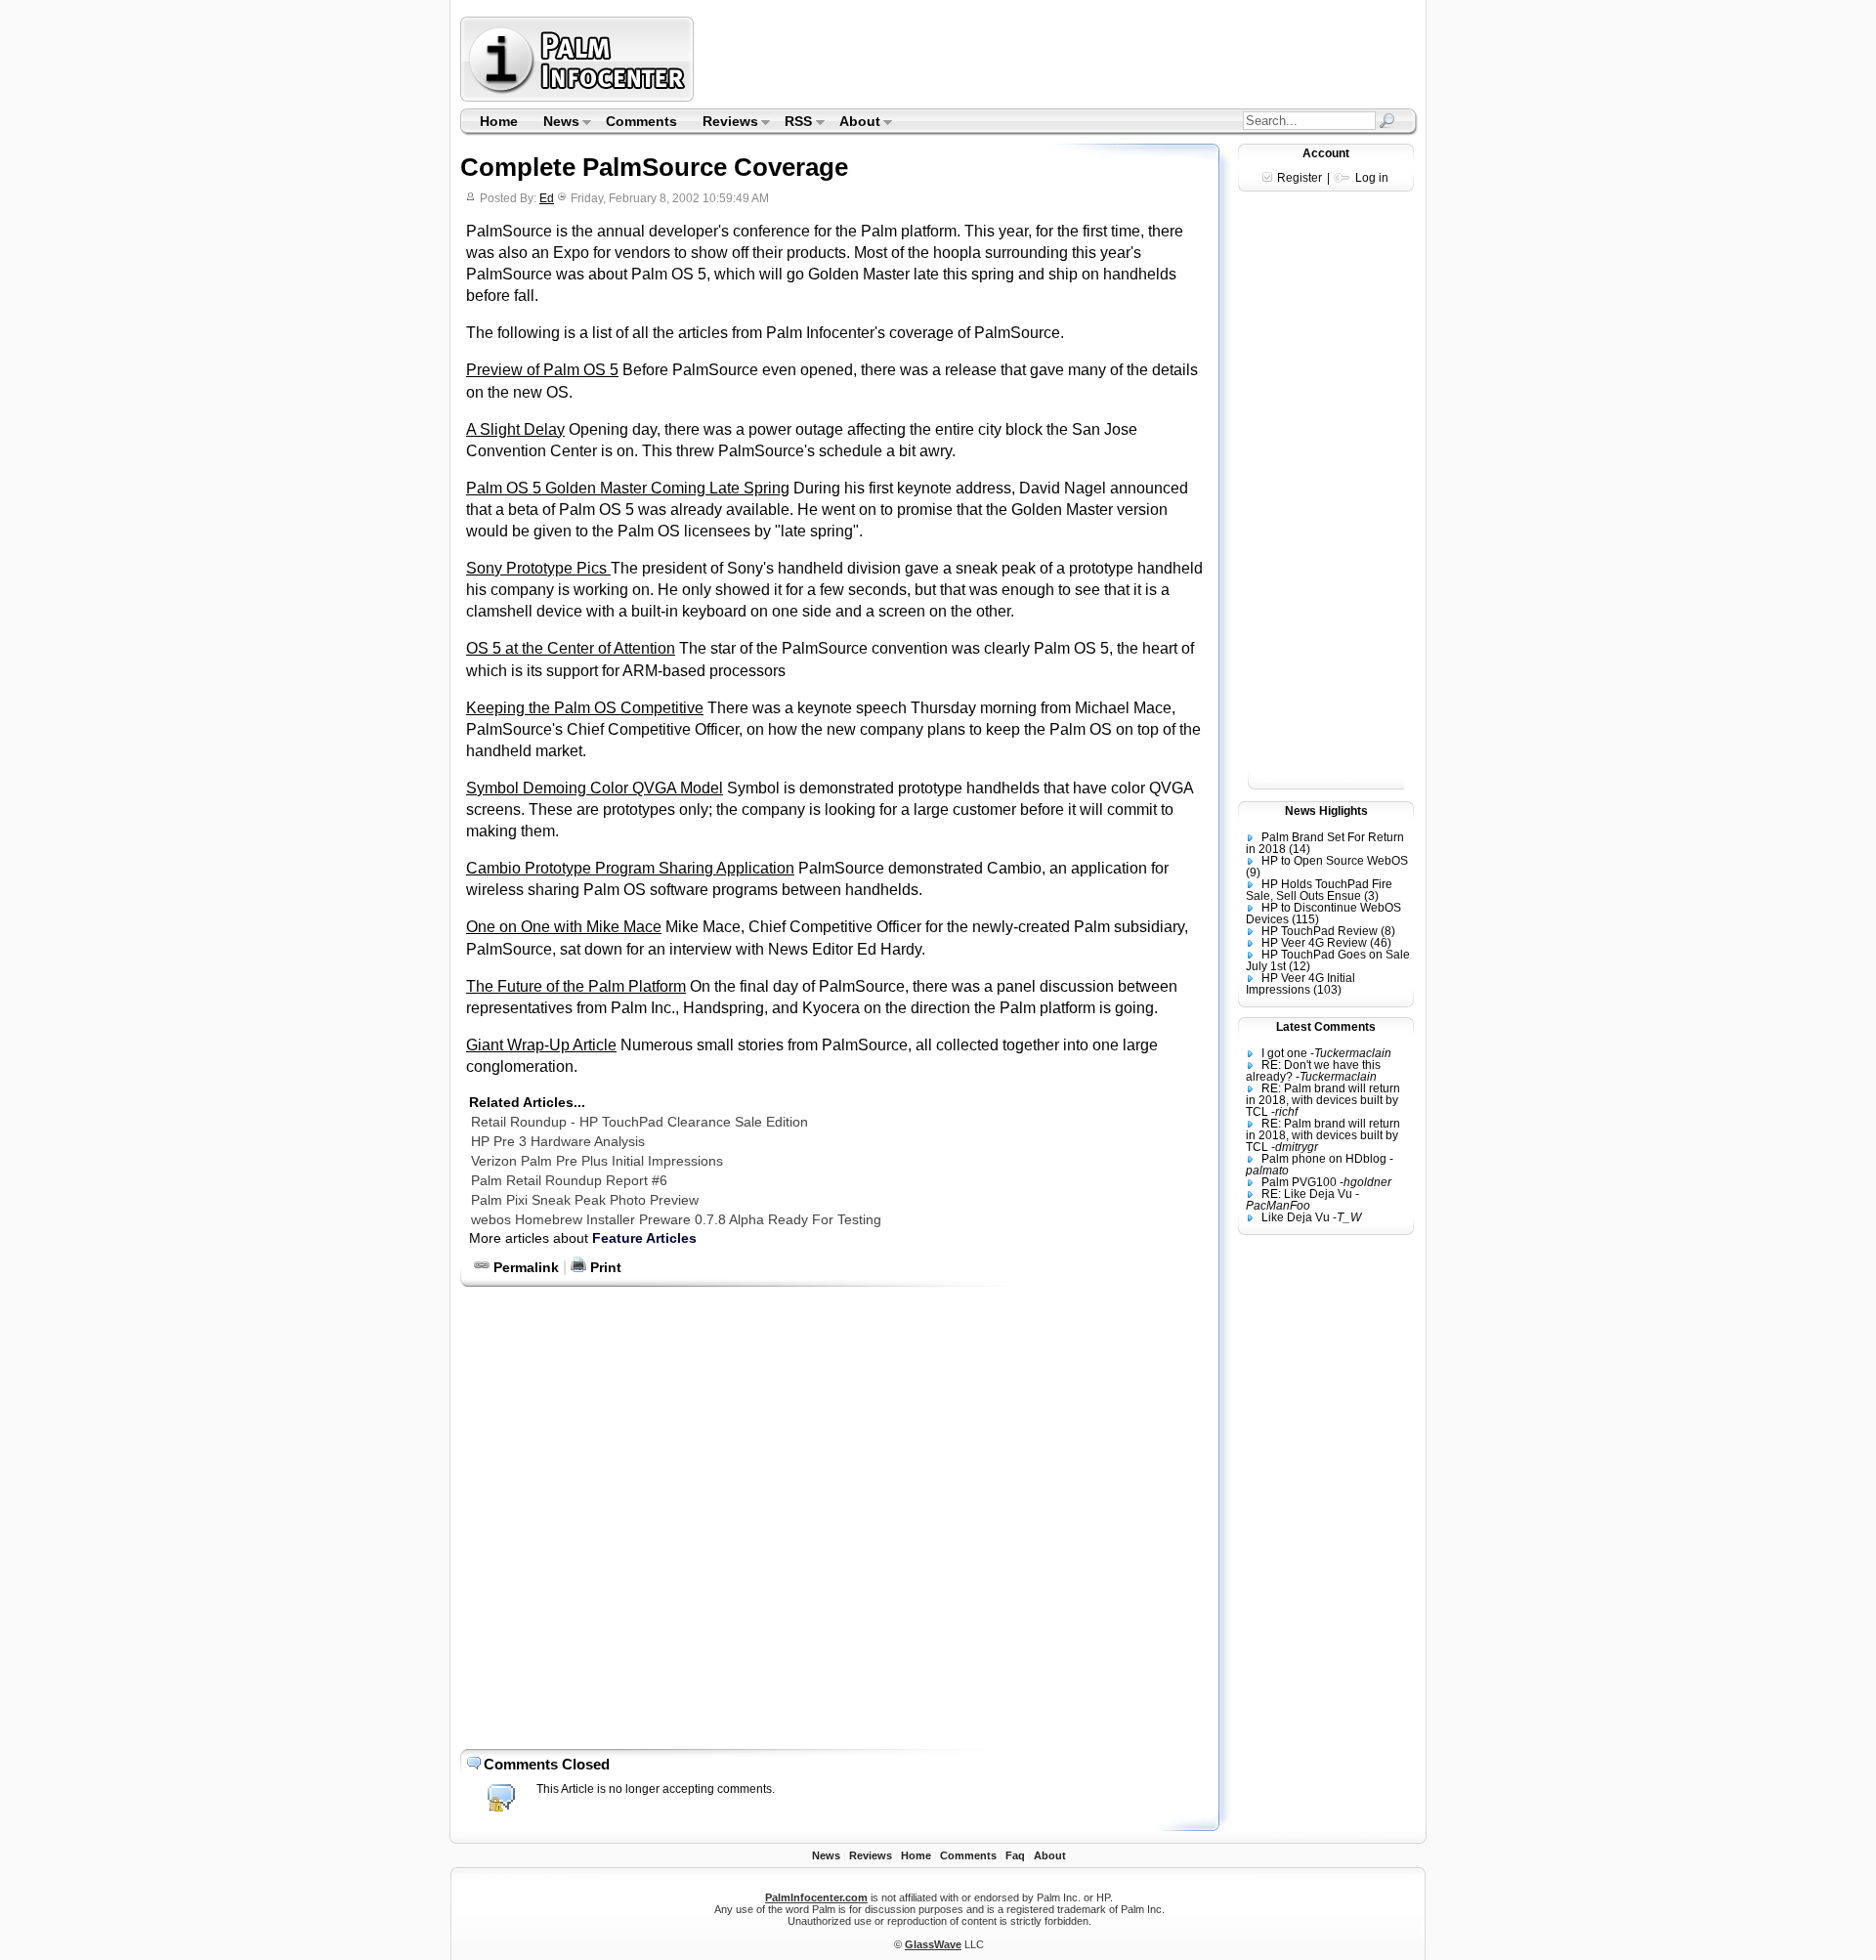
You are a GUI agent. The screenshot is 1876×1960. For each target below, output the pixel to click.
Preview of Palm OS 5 (542, 370)
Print (604, 1267)
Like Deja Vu (1296, 1217)
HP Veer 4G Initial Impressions (1300, 984)
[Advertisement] (1058, 59)
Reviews (724, 123)
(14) (1300, 849)
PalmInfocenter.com (816, 1897)
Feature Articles (644, 1238)
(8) (1388, 931)
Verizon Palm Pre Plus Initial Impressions (597, 1161)
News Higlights (1326, 811)
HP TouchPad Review (1320, 931)
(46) (1381, 943)
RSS (793, 123)
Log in (1372, 178)
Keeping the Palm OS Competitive (585, 708)
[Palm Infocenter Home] (579, 97)
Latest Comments (1326, 1027)
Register (1300, 178)
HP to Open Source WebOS (1335, 861)
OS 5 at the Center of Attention (571, 648)
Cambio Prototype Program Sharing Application (630, 868)
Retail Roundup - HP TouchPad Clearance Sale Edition (640, 1122)
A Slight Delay (515, 429)
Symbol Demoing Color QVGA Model (595, 788)
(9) (1253, 873)
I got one (1284, 1053)
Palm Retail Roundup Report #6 (569, 1180)
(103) (1327, 990)
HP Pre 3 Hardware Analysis (558, 1141)
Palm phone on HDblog (1324, 1159)
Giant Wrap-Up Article (541, 1045)
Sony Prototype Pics (538, 568)
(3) (1371, 896)
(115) (1305, 919)
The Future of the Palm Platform (576, 986)
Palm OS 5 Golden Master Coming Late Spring (628, 488)
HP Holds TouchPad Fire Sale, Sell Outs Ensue (1319, 890)
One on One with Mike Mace (564, 927)
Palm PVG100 (1299, 1182)
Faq (1015, 1855)
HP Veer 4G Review (1314, 943)
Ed (547, 198)
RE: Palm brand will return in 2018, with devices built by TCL (1323, 1100)
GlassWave (933, 1944)
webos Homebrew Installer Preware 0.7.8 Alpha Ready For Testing (676, 1219)
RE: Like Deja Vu (1307, 1194)
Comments (641, 121)
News (555, 123)
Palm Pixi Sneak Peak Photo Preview (585, 1200)
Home (499, 121)
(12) (1300, 966)
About (853, 123)
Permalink (524, 1267)
